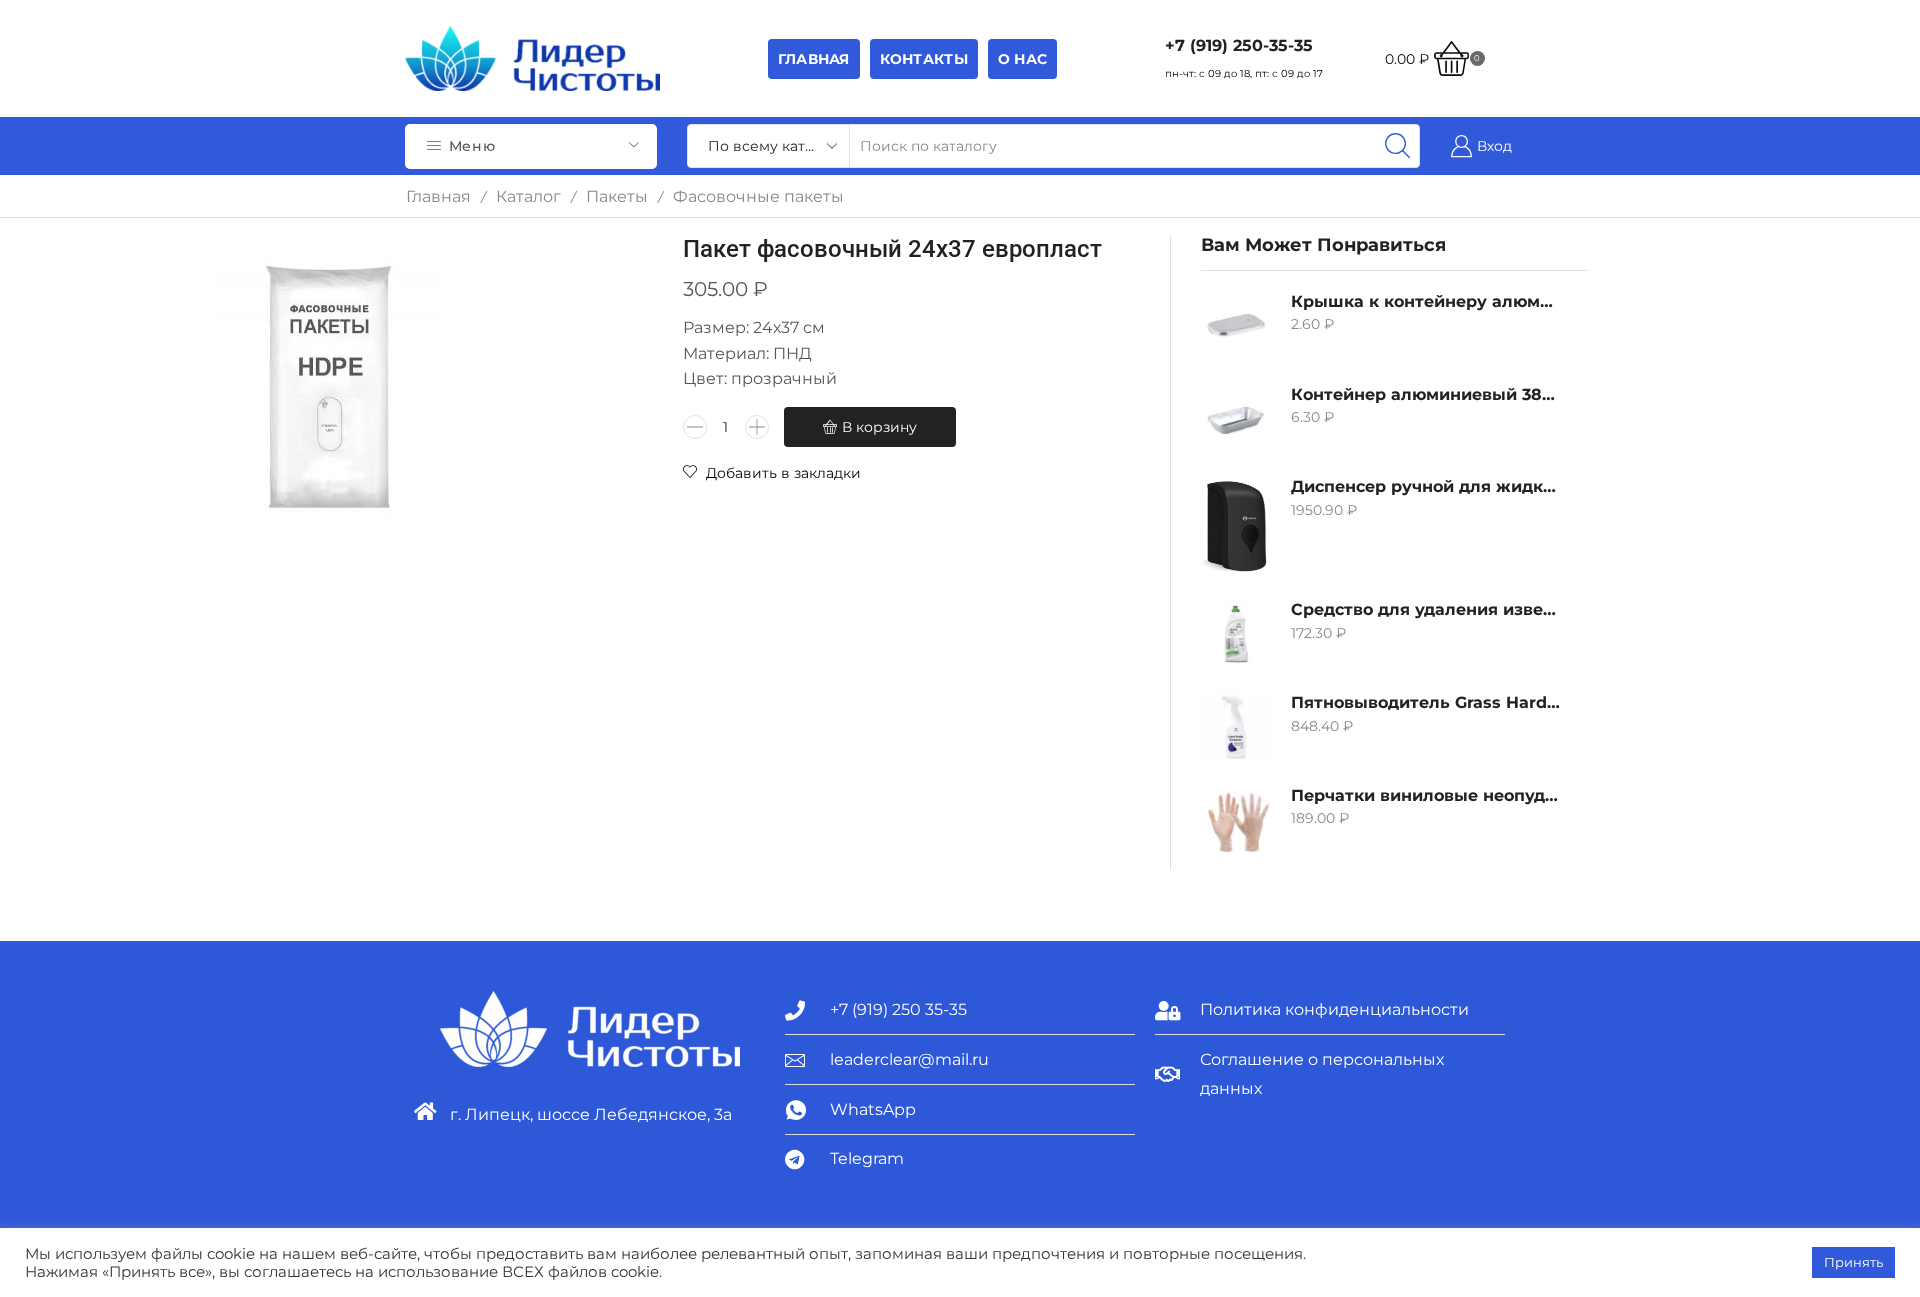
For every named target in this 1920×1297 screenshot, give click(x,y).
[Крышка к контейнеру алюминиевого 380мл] (1236, 326)
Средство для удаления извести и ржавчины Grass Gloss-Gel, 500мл (1427, 609)
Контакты (924, 59)
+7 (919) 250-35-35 (1239, 45)
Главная (814, 59)
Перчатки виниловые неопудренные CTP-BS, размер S (1427, 795)
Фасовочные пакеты (758, 196)
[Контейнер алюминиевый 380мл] (1236, 419)
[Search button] (1398, 146)
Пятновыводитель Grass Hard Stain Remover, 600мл (1427, 702)
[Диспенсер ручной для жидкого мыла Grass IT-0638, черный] (1236, 526)
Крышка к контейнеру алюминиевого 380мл (1427, 301)
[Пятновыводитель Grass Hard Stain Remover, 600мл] (1236, 727)
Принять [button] (1853, 1262)
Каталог (528, 196)
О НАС (1022, 59)
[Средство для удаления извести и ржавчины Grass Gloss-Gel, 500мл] (1236, 634)
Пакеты (617, 196)
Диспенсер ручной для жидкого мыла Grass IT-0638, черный (1427, 486)
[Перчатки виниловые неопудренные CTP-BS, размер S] (1236, 820)
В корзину (879, 427)
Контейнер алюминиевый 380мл (1427, 394)
